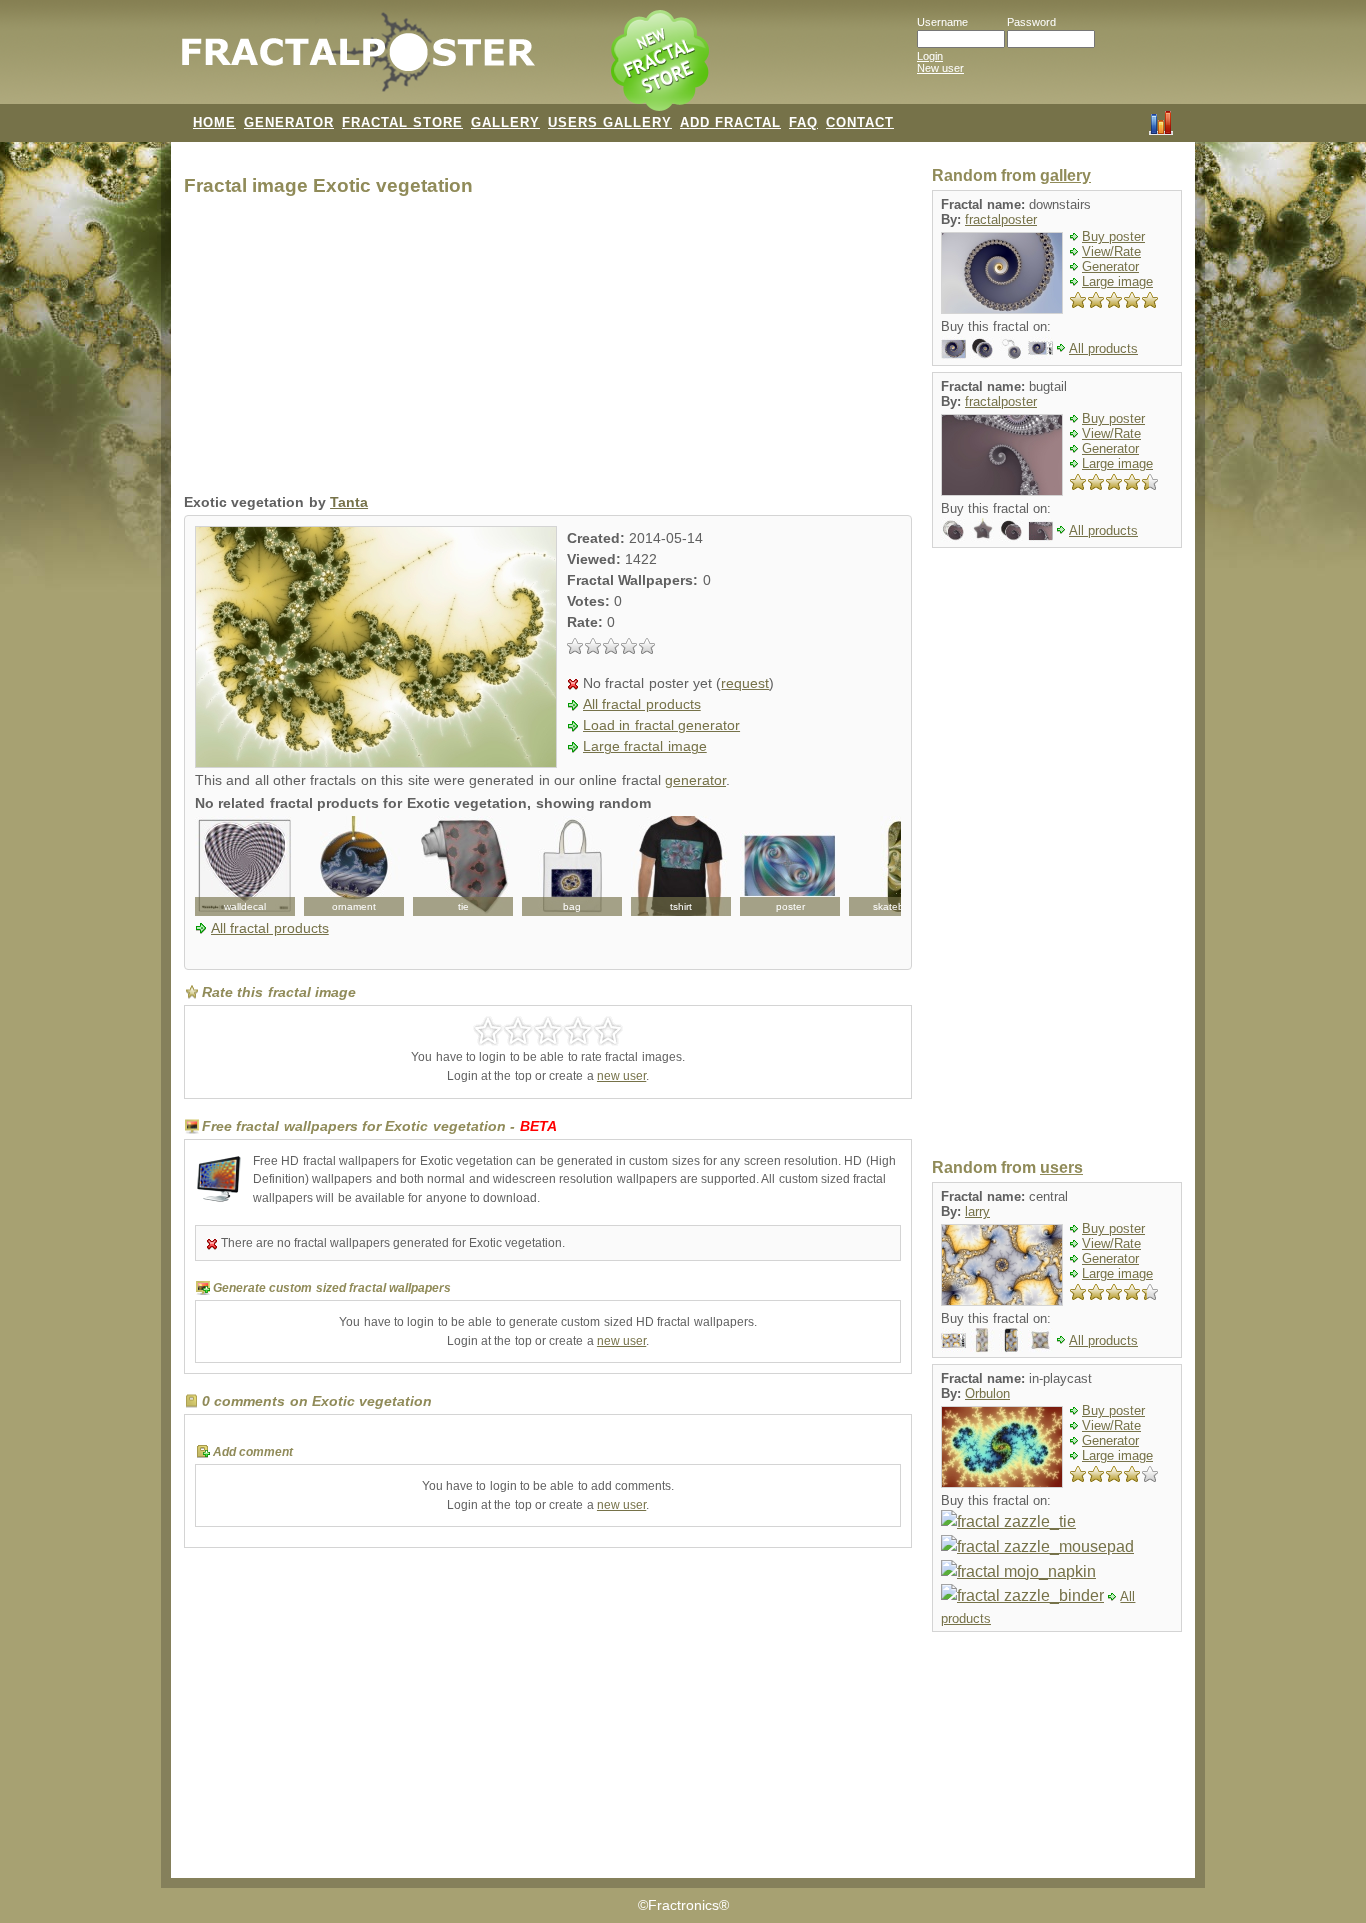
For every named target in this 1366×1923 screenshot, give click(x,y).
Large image (1117, 281)
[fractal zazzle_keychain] (1011, 347)
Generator (1110, 266)
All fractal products (642, 704)
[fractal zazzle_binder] (1022, 1595)
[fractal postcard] (1040, 529)
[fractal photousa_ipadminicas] (982, 1339)
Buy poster (1113, 236)
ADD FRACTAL (730, 122)
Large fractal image (645, 746)
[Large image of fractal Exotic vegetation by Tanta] (376, 762)
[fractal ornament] (354, 866)
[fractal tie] (463, 866)
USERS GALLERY (610, 122)
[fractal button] (953, 529)
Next (875, 866)
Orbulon (987, 1393)
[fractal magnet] (1011, 529)
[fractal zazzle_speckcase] (1011, 1339)
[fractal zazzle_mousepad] (1037, 1545)
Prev (221, 866)
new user (621, 1076)
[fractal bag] (572, 866)
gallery (1065, 175)
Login (930, 56)
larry (977, 1211)
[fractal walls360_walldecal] (245, 866)
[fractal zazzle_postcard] (953, 347)
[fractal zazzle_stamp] (1040, 347)
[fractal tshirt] (681, 866)
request (745, 683)
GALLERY (505, 122)
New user (940, 68)
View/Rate (1111, 251)
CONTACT (860, 122)
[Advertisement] (548, 350)
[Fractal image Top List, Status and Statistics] (1161, 121)
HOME (214, 122)
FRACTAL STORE (402, 122)
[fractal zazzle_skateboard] (899, 866)
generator (695, 780)
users (1061, 1167)
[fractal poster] (790, 866)
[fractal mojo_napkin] (1018, 1570)
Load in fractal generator (661, 725)
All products (1103, 348)
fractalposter (1001, 219)
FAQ (803, 122)
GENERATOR (289, 122)
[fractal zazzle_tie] (1008, 1521)
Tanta (349, 502)
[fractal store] (662, 62)
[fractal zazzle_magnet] (982, 347)
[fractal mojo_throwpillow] (1040, 1339)
